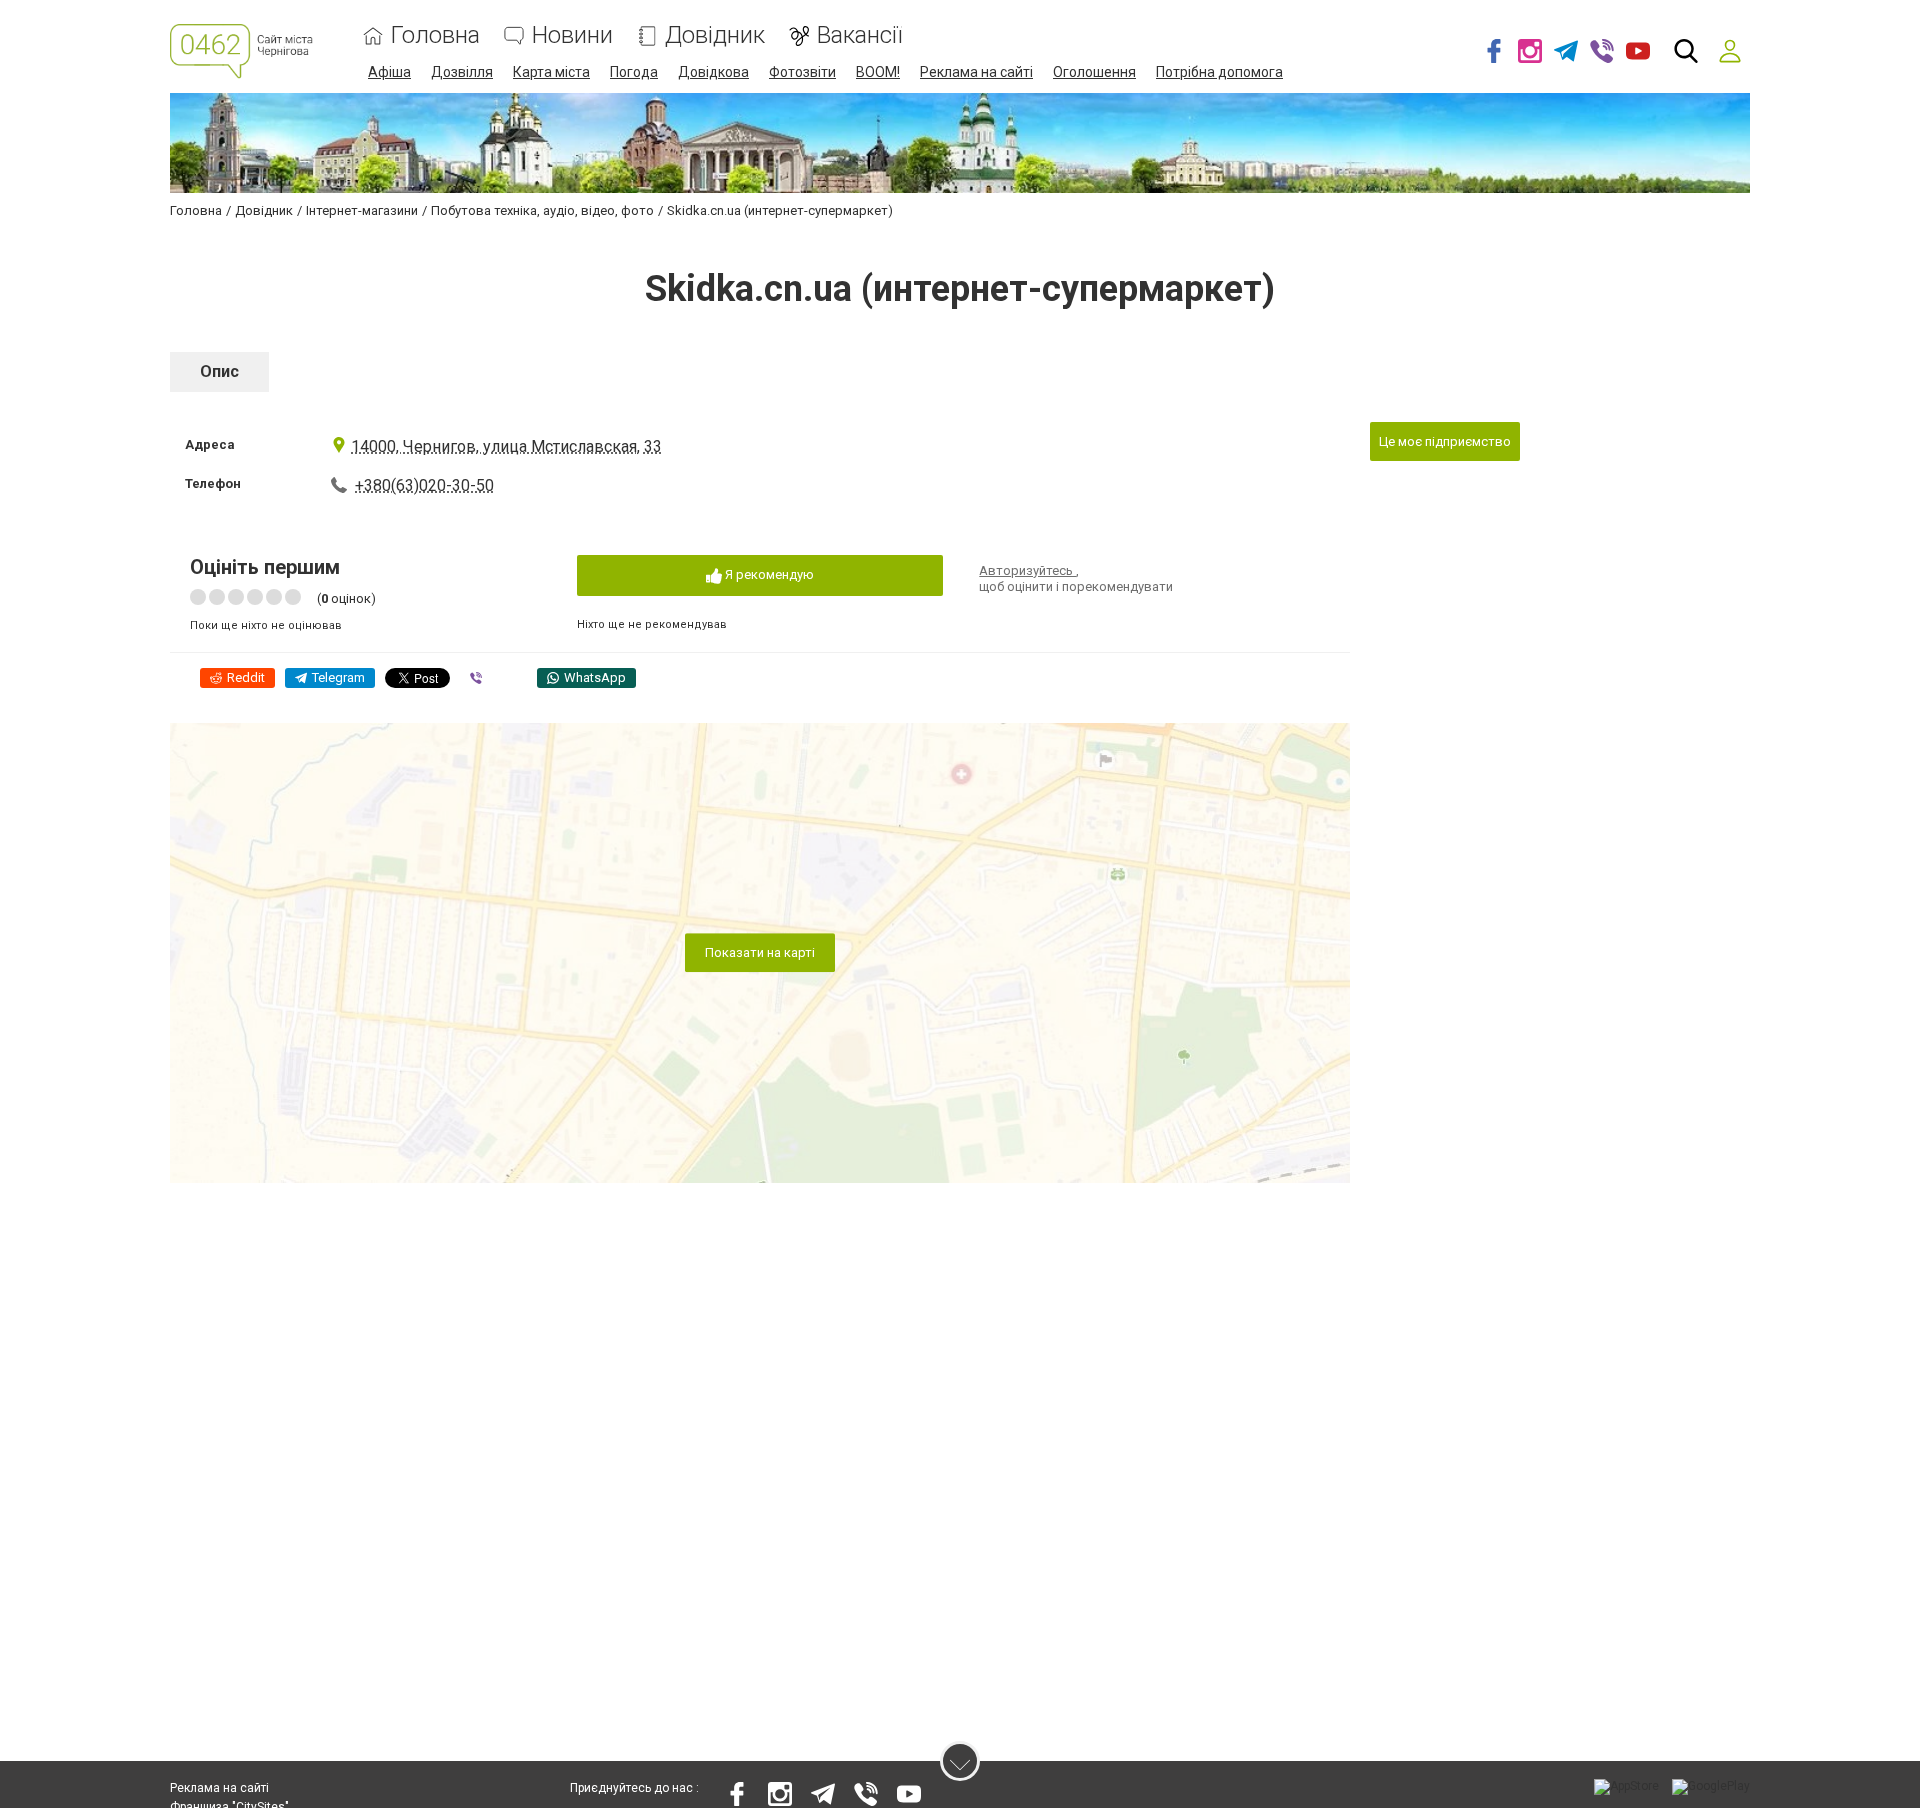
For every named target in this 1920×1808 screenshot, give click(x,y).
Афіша (389, 72)
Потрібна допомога (1219, 72)
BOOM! (878, 72)
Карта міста (551, 72)
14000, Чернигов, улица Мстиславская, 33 (506, 446)
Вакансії (859, 35)
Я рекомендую (768, 574)
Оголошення (1094, 72)
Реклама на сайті (976, 72)
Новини (572, 35)
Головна (435, 35)
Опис (219, 371)
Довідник (715, 35)
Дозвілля (462, 72)
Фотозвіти (802, 72)
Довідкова (713, 72)
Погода (634, 72)
